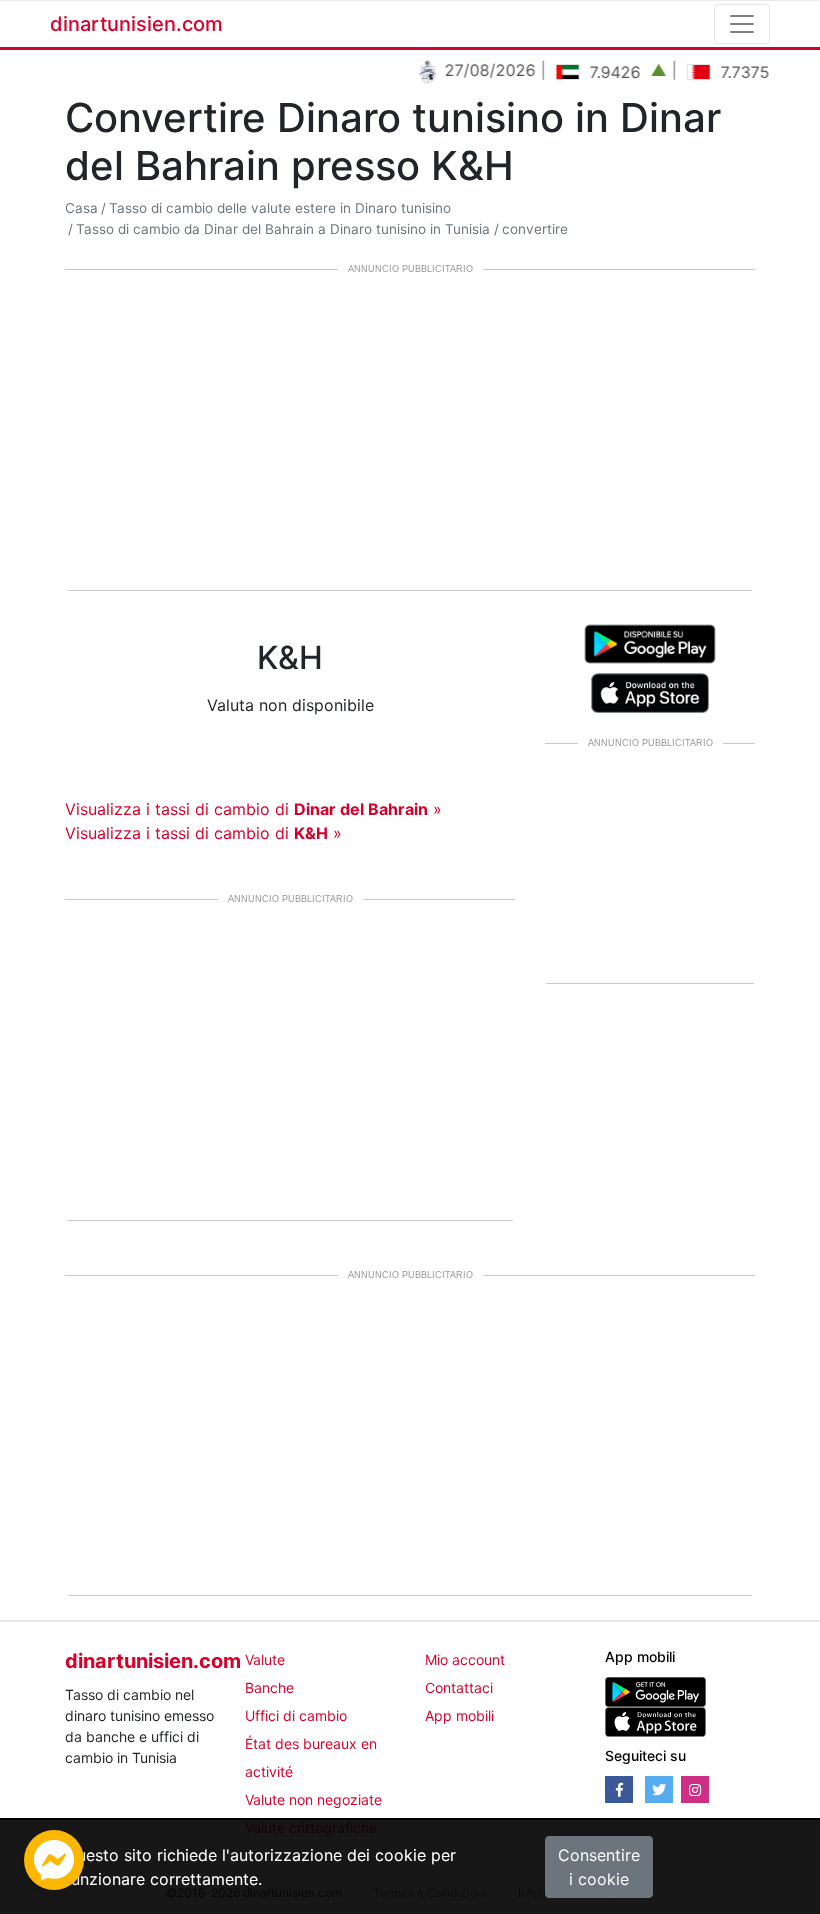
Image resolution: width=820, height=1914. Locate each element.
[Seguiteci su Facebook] (619, 1789)
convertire (535, 229)
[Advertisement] (410, 432)
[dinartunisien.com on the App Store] (655, 1720)
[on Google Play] (649, 642)
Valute (265, 1659)
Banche (269, 1687)
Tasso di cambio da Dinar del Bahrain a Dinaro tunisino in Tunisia (283, 229)
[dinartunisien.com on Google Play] (655, 1690)
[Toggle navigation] (742, 24)
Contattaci (459, 1687)
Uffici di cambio (296, 1715)
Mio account (465, 1659)
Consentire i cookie (599, 1867)
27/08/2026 (477, 70)
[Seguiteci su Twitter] (659, 1789)
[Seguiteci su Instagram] (695, 1789)
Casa (81, 208)
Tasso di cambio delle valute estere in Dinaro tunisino (280, 208)
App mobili (459, 1715)
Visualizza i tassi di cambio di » (253, 809)
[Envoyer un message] (54, 1858)
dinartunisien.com (136, 24)
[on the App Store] (650, 691)
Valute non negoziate (313, 1799)
